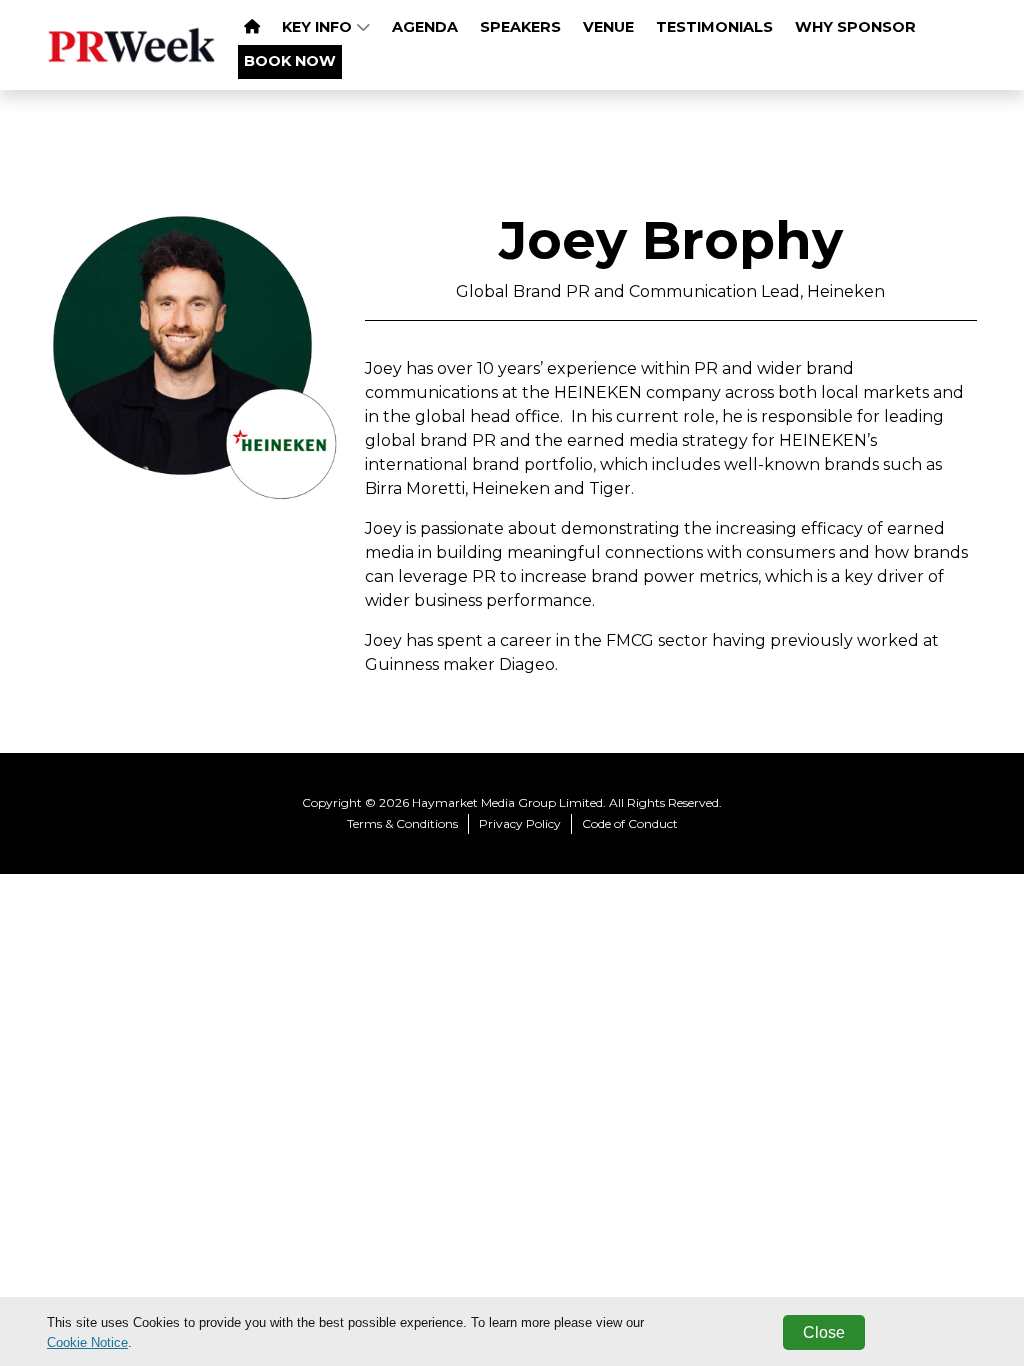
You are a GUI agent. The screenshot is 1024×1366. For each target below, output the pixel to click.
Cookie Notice (87, 1342)
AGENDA (425, 27)
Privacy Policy (520, 823)
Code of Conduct (630, 823)
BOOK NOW (290, 61)
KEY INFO (319, 27)
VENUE (608, 27)
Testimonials (714, 27)
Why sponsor (855, 27)
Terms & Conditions (402, 823)
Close (824, 1332)
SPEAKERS (520, 27)
